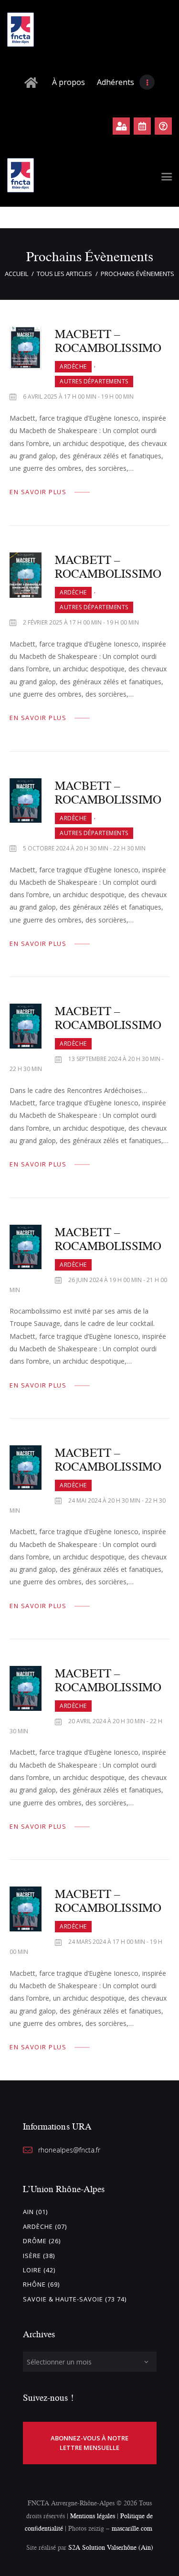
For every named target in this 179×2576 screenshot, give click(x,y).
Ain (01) (35, 2212)
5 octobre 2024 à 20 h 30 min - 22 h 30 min (84, 848)
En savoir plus (38, 492)
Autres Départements (94, 381)
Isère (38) (39, 2256)
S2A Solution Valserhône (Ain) (111, 2547)
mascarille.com (132, 2528)
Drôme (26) (42, 2241)
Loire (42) (39, 2270)
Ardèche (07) (45, 2226)
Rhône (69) (41, 2284)
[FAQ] (163, 126)
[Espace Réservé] (121, 126)
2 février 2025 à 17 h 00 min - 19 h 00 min (81, 622)
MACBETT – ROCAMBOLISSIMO (108, 340)
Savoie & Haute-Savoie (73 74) (75, 2299)
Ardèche (73, 366)
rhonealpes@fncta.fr (69, 2150)
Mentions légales (93, 2516)
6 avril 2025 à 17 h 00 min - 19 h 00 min (78, 397)
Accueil (16, 274)
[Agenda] (142, 126)
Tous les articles (64, 274)
